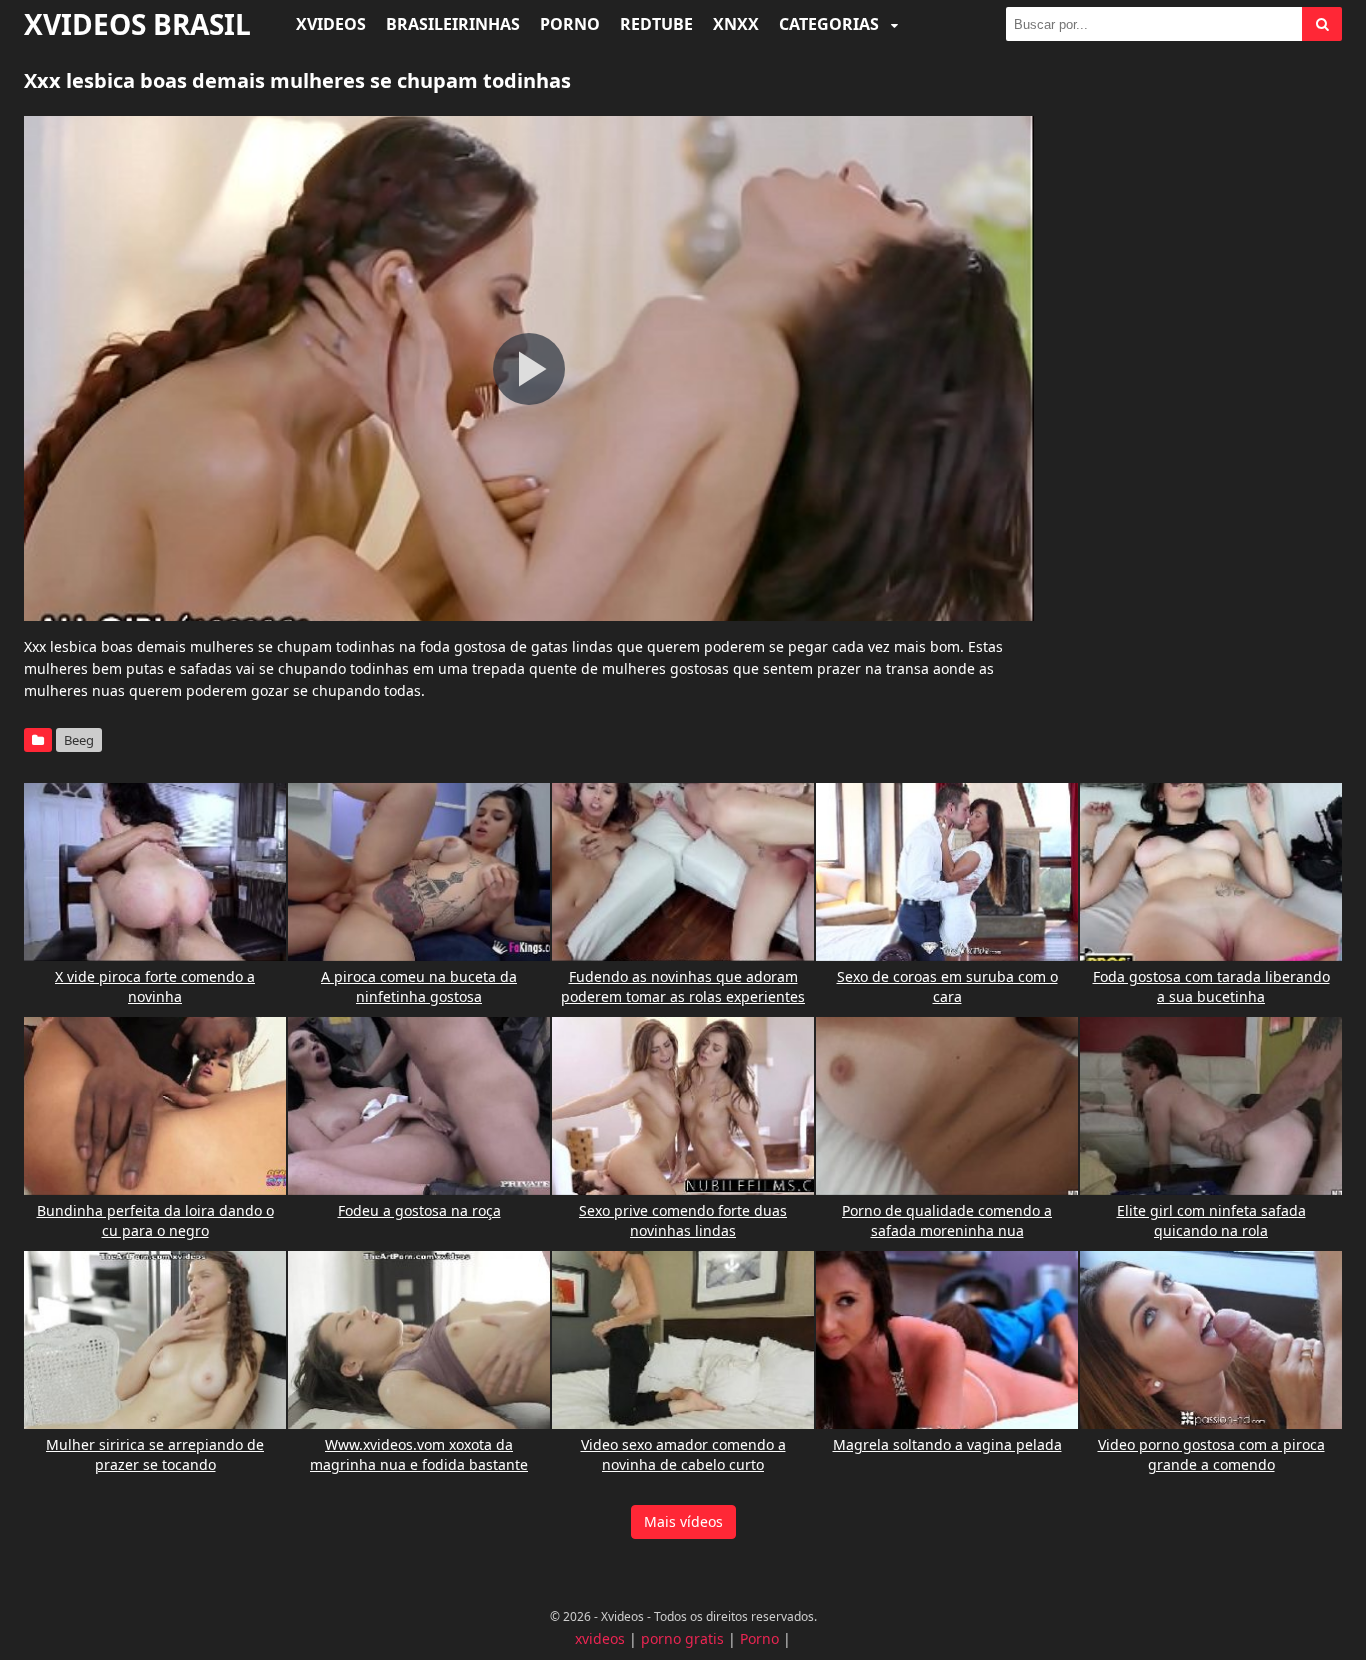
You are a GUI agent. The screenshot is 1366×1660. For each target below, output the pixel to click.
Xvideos (331, 24)
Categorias (831, 24)
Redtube (656, 24)
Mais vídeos (683, 1521)
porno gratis (682, 1638)
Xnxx (736, 24)
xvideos (600, 1638)
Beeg (79, 740)
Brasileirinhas (453, 24)
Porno (570, 24)
